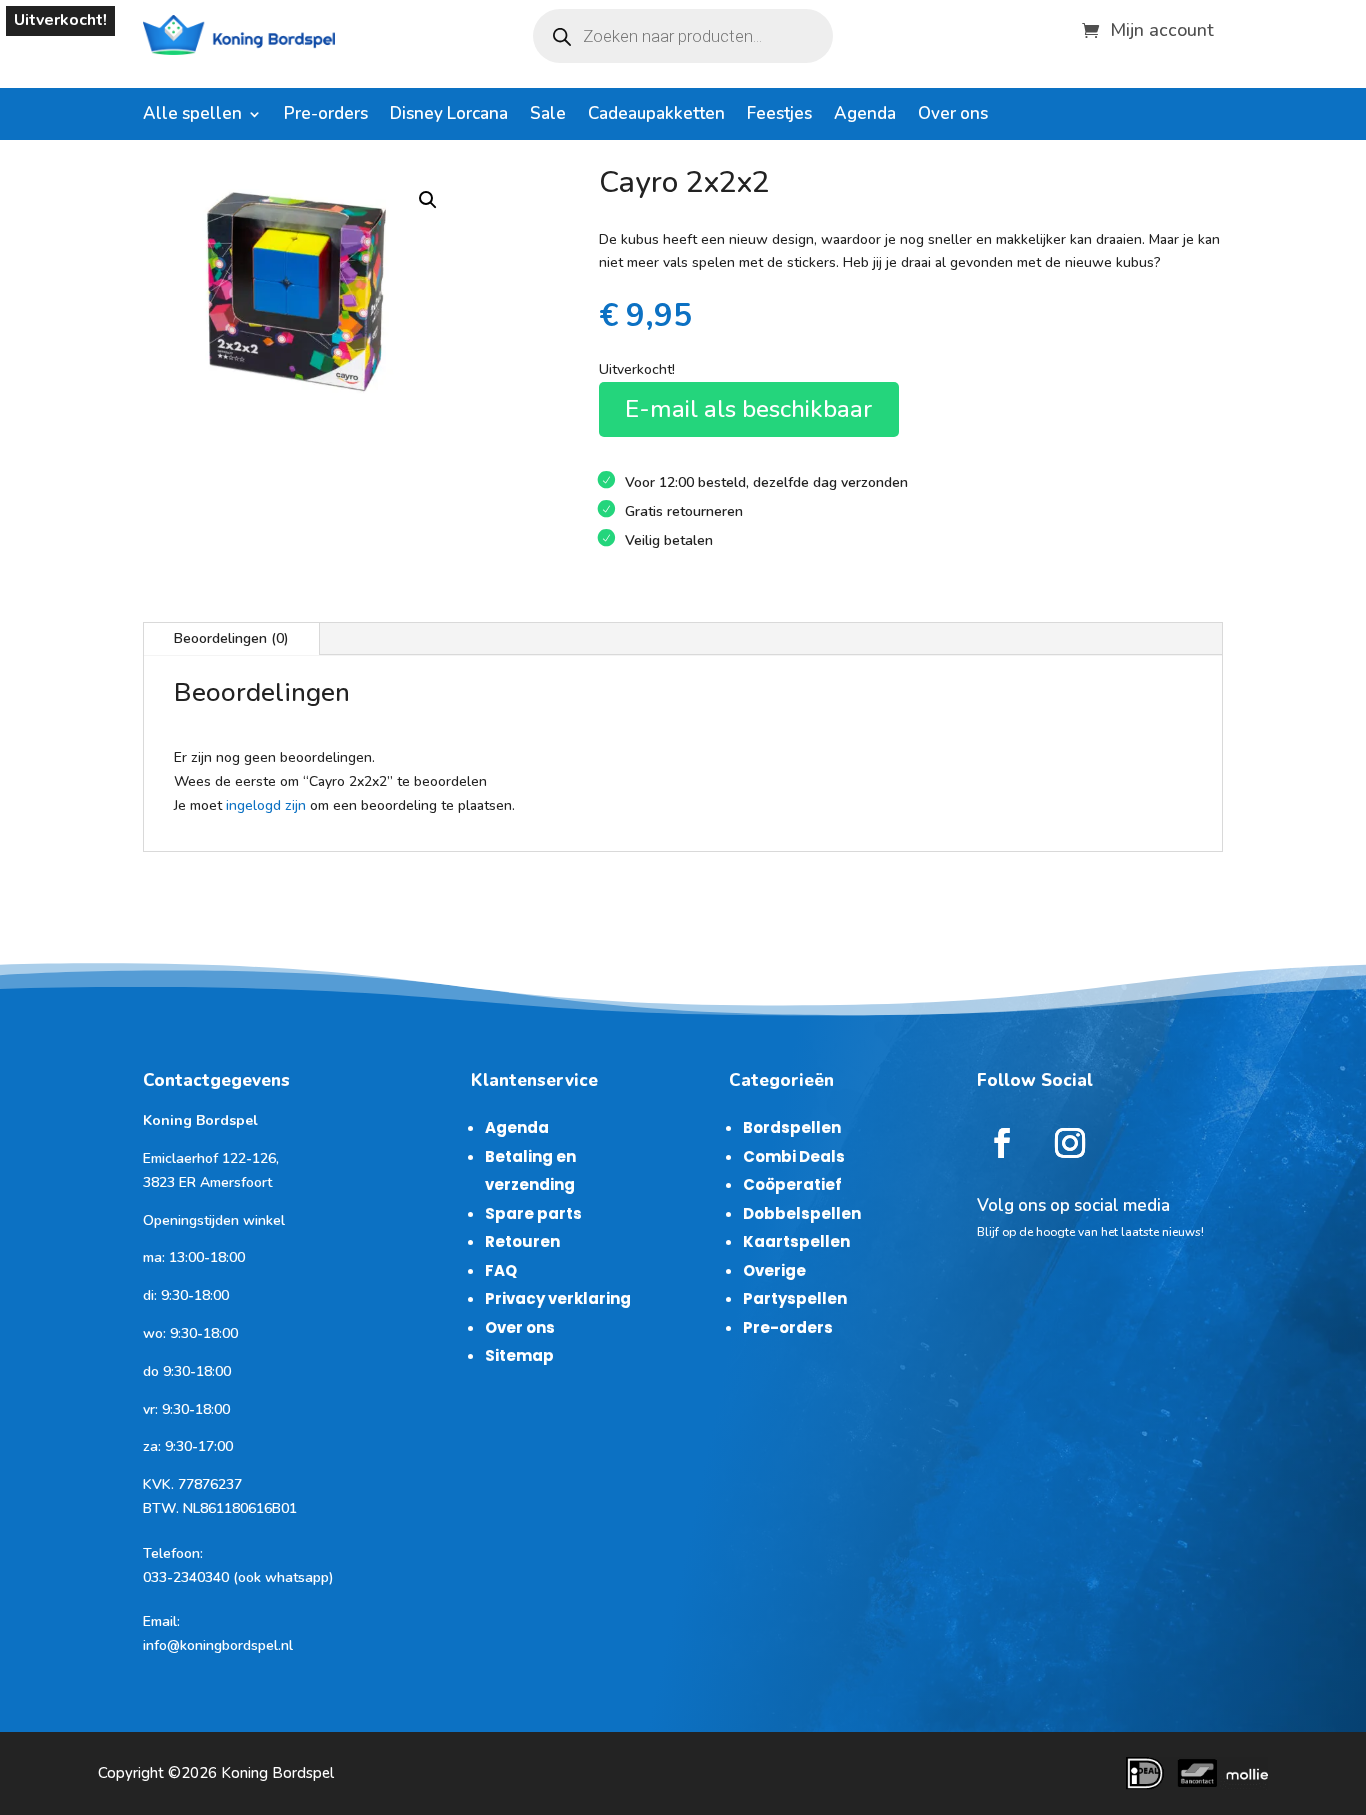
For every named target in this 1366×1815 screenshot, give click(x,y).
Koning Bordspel (277, 1773)
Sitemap (519, 1355)
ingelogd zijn (266, 805)
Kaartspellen (796, 1241)
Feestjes (779, 116)
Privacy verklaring (558, 1298)
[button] (428, 200)
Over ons (953, 116)
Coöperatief (792, 1184)
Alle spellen (192, 116)
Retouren (522, 1241)
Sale (548, 116)
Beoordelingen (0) (231, 638)
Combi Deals (794, 1156)
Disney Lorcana (449, 116)
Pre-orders (326, 116)
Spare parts (533, 1213)
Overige (774, 1270)
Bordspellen (792, 1127)
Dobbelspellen (802, 1213)
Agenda (865, 116)
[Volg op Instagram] (1070, 1143)
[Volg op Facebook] (1002, 1143)
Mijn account (1162, 27)
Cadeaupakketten (656, 116)
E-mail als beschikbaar (748, 409)
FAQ (501, 1270)
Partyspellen (795, 1298)
